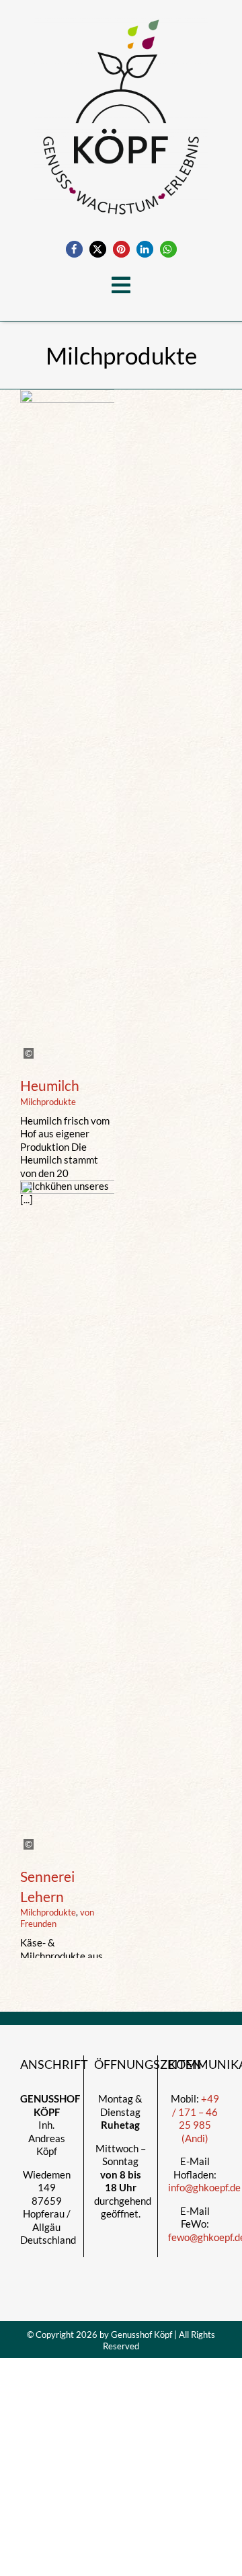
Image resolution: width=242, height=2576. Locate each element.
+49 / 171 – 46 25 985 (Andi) (196, 2118)
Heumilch (50, 1085)
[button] (74, 249)
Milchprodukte (48, 1102)
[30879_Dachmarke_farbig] (121, 15)
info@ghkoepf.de (204, 2187)
